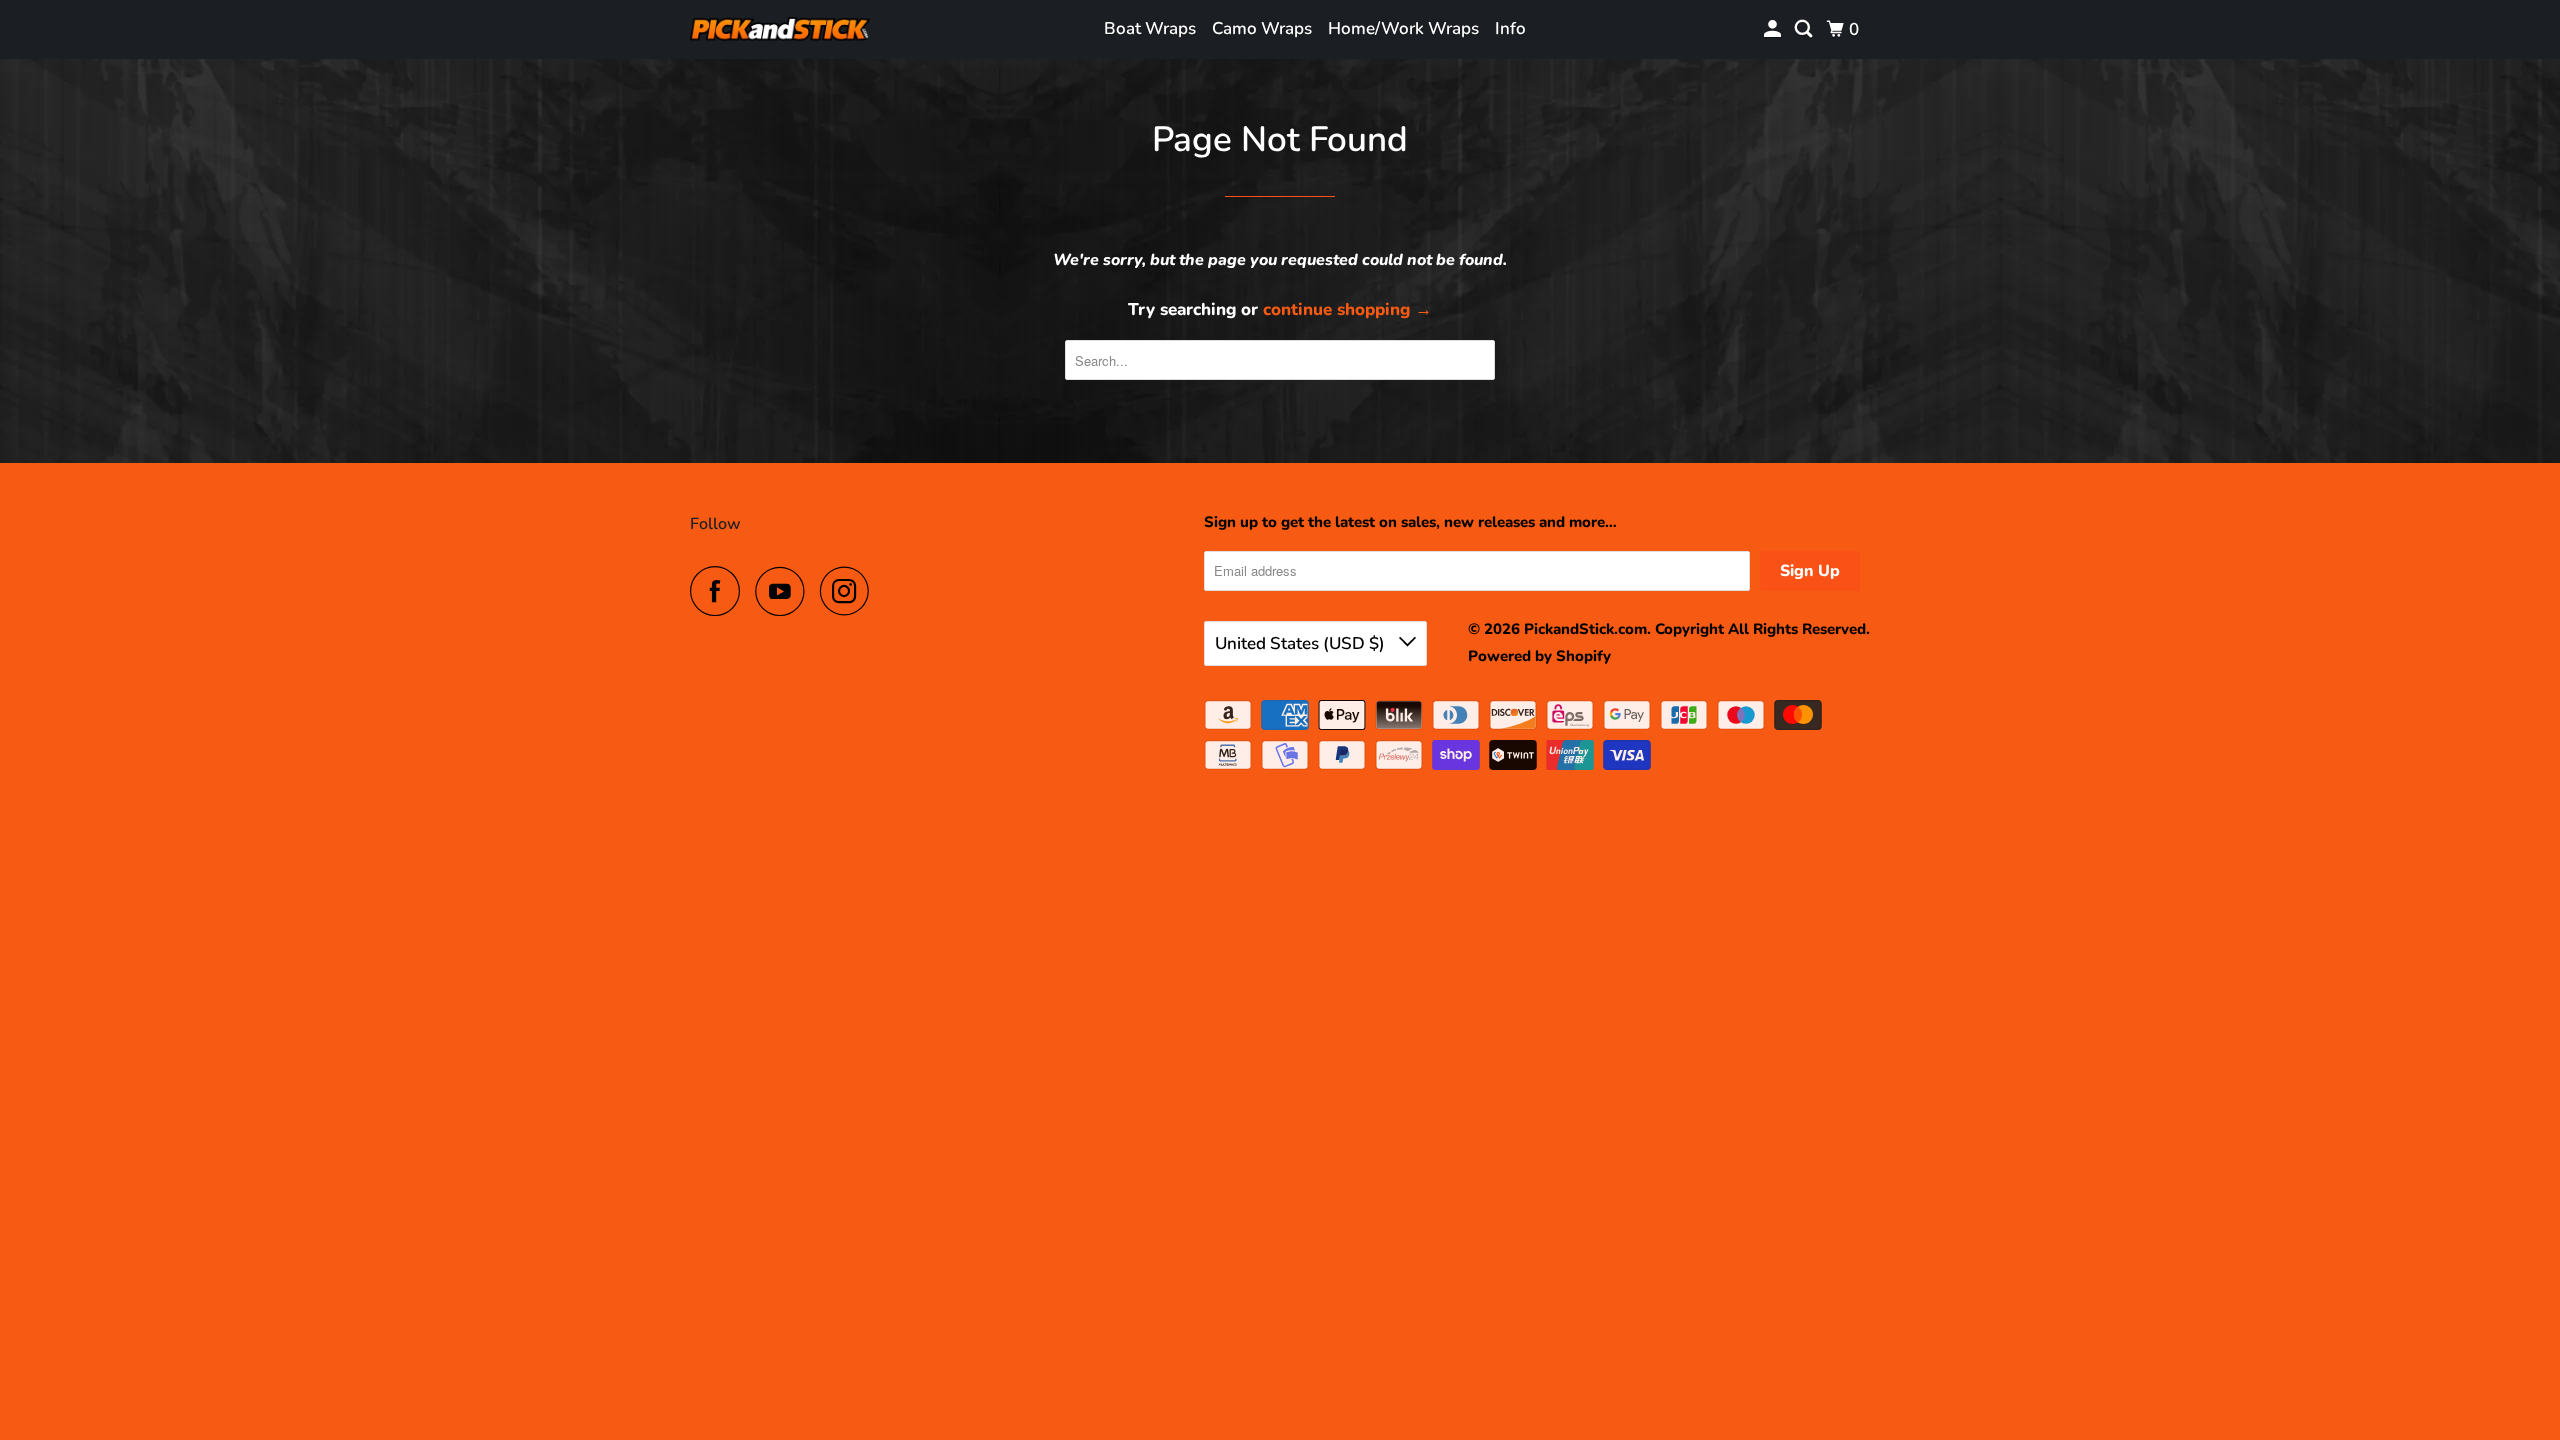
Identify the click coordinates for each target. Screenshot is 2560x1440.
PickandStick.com (1585, 629)
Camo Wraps (1262, 28)
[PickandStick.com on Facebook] (720, 591)
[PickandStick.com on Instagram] (850, 591)
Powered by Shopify (1539, 656)
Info (1510, 28)
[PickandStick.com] (780, 29)
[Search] (1805, 29)
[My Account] (1774, 29)
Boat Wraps (1150, 28)
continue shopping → (1347, 309)
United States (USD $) (1302, 643)
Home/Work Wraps (1403, 28)
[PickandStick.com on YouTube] (785, 591)
